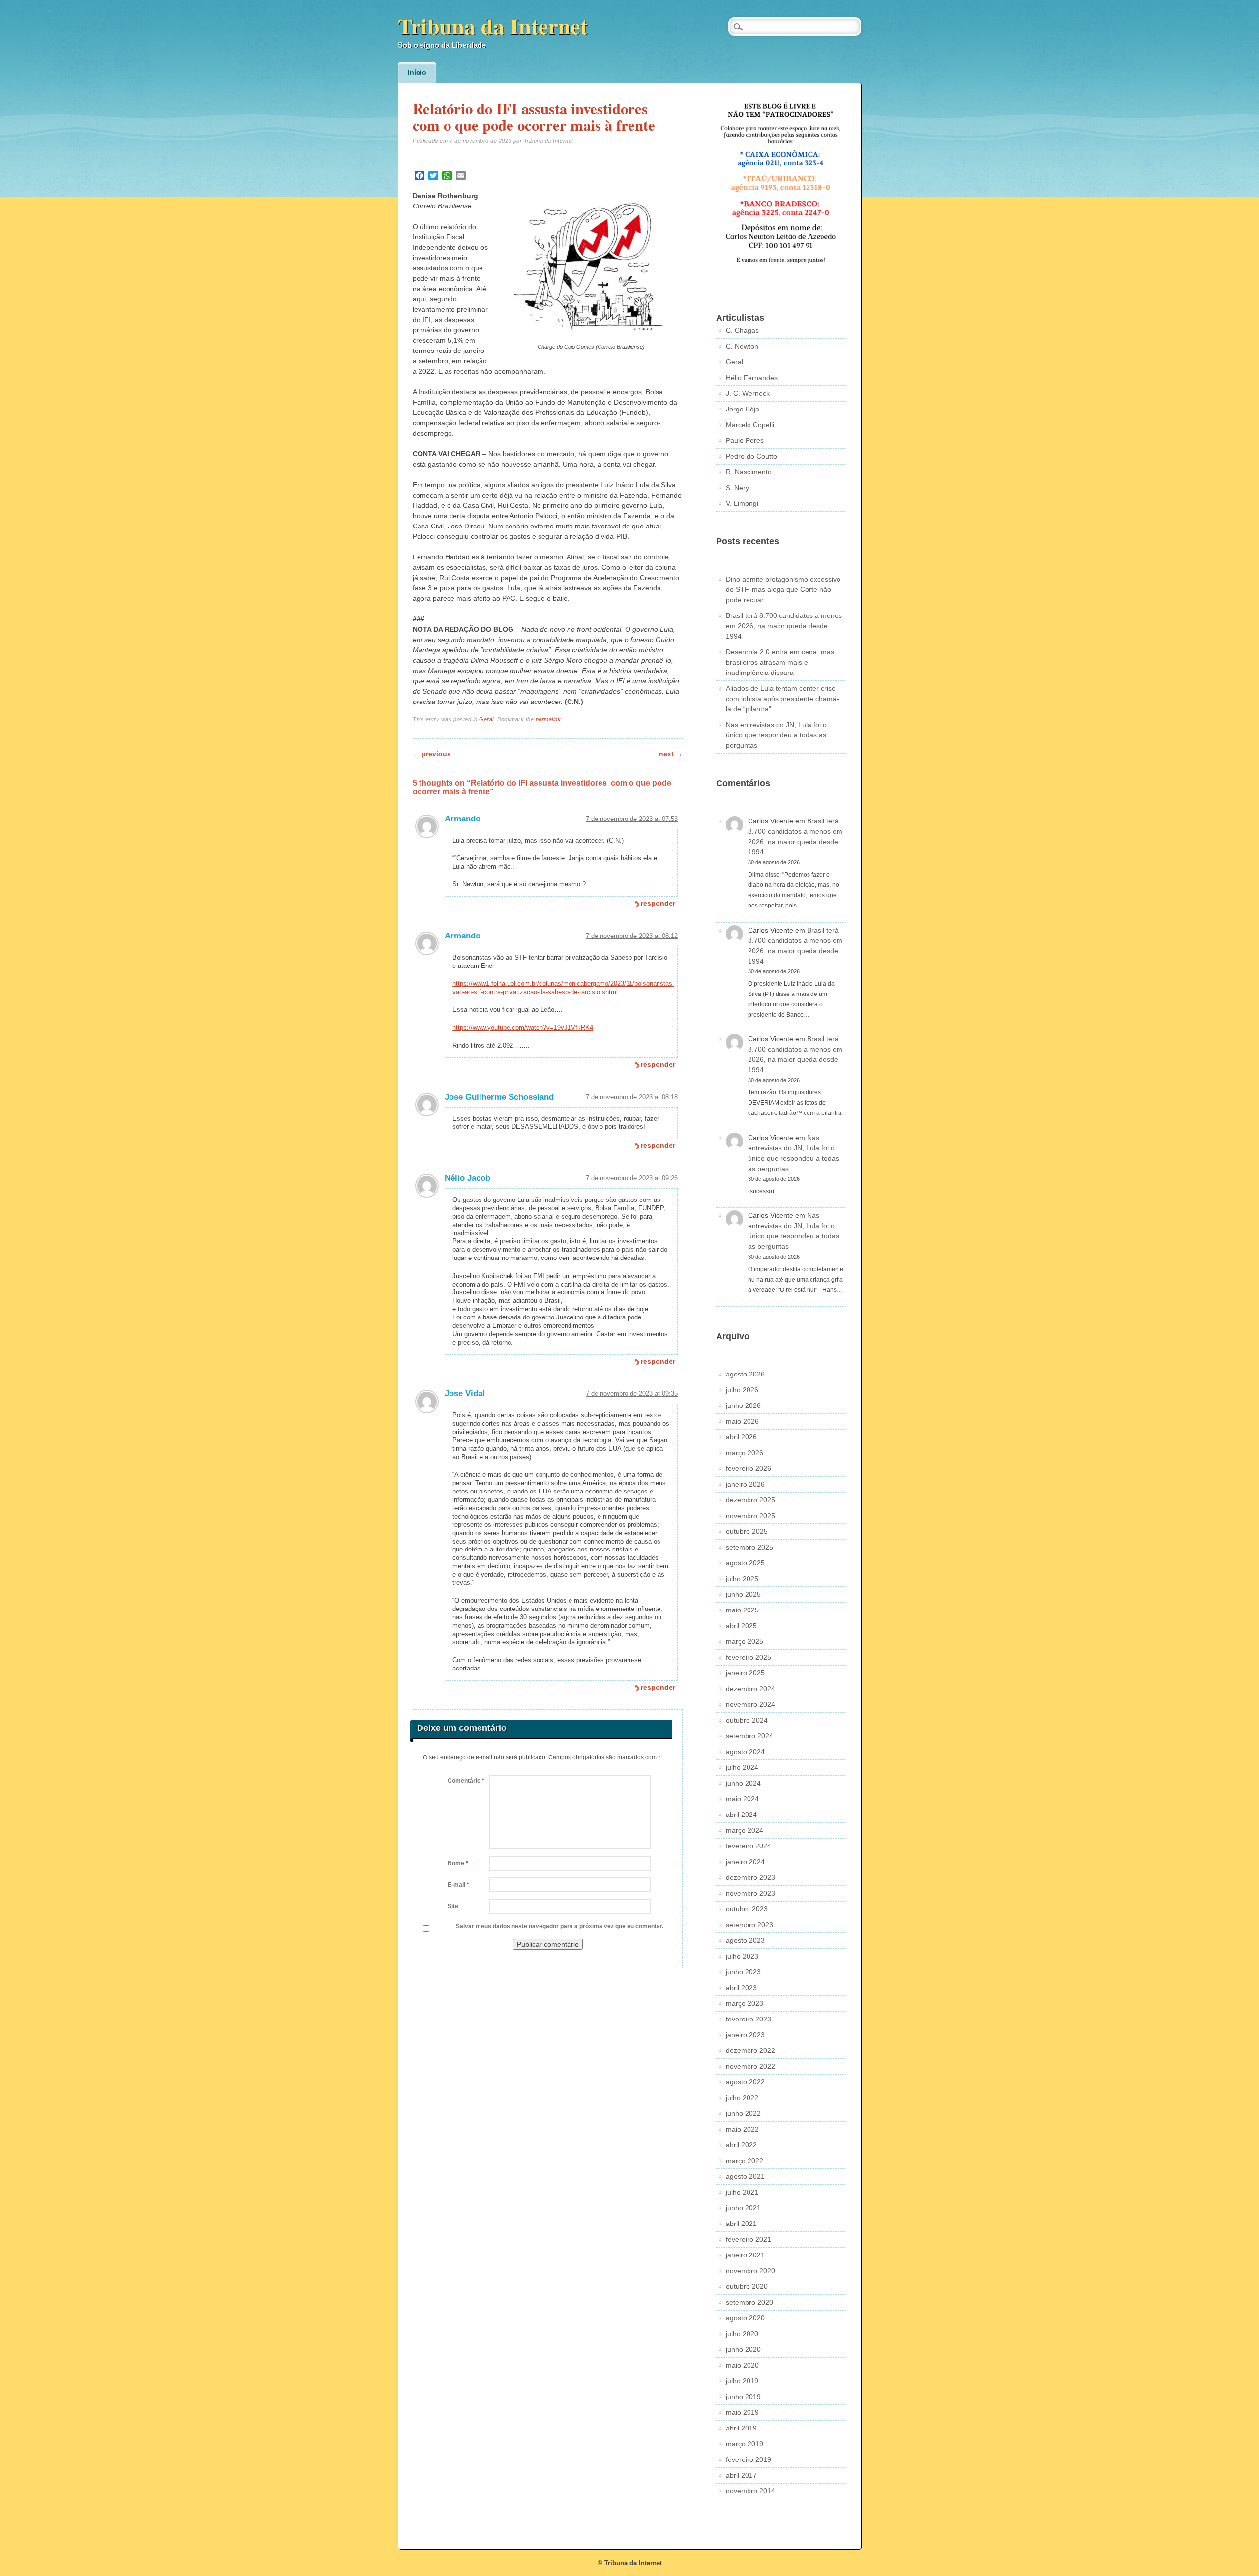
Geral (486, 719)
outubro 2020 (747, 2286)
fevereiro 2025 (749, 1657)
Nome (458, 1863)
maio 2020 (742, 2365)
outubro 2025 (747, 1531)
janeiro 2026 (745, 1484)
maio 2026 (742, 1421)
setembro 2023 (749, 1925)
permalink (548, 719)
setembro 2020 (749, 2302)
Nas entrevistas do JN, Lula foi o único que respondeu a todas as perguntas (776, 735)
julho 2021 (742, 2192)
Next (671, 754)
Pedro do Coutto (751, 456)
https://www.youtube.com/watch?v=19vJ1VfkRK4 (523, 1028)
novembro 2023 (750, 1893)
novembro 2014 (750, 2491)
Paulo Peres (745, 440)
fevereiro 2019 (749, 2459)
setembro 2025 (749, 1547)
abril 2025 (741, 1626)
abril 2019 (741, 2428)
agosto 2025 (745, 1563)
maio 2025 (742, 1610)
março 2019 (745, 2444)
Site (453, 1906)
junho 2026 (743, 1405)
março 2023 (745, 2003)
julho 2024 (742, 1767)
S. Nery (737, 488)
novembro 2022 (750, 2066)
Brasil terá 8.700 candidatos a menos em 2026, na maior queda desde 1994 (784, 626)
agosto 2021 (745, 2176)
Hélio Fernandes (752, 378)
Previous (432, 754)
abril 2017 (741, 2475)
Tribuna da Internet (493, 26)
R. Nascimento (749, 472)
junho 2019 (743, 2397)
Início (417, 72)
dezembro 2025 (750, 1500)
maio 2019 (742, 2412)
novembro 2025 (750, 1516)
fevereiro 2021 (749, 2239)
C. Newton (742, 346)
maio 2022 (742, 2129)
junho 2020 (743, 2349)
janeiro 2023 (745, 2035)
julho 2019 (742, 2381)
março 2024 (745, 1830)
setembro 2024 (749, 1736)
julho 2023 (742, 1956)
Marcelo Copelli (750, 425)
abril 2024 (741, 1815)
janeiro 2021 (745, 2255)
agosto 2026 (745, 1374)
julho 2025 (742, 1579)
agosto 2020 (745, 2318)
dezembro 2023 (750, 1877)
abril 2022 (741, 2145)
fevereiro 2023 (749, 2019)
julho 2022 (742, 2098)
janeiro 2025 (745, 1673)
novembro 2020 (750, 2271)
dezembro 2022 (750, 2050)
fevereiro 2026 (749, 1468)
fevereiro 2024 (749, 1846)
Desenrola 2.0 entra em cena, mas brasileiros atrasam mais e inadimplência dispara (780, 662)
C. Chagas (742, 330)
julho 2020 (742, 2334)
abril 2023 (741, 1988)
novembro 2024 (750, 1704)
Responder (658, 903)
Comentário (466, 1781)
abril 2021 (741, 2224)
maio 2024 (742, 1799)
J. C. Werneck (748, 393)
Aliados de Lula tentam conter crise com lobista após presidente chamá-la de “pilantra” (782, 699)
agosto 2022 (745, 2082)
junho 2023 (743, 1972)
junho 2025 (743, 1594)
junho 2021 (743, 2208)
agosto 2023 (745, 1940)
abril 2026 (741, 1437)
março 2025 (745, 1641)
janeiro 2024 (745, 1862)
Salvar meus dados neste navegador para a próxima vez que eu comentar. (560, 1926)
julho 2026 (742, 1390)
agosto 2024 (745, 1752)
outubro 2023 (747, 1909)
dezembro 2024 (750, 1689)
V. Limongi (742, 503)
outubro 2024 (747, 1720)
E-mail (458, 1885)
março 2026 (745, 1453)
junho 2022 (743, 2113)
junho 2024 (743, 1783)
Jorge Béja (743, 409)
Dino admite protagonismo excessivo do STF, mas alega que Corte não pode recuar (783, 589)
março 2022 (745, 2161)
